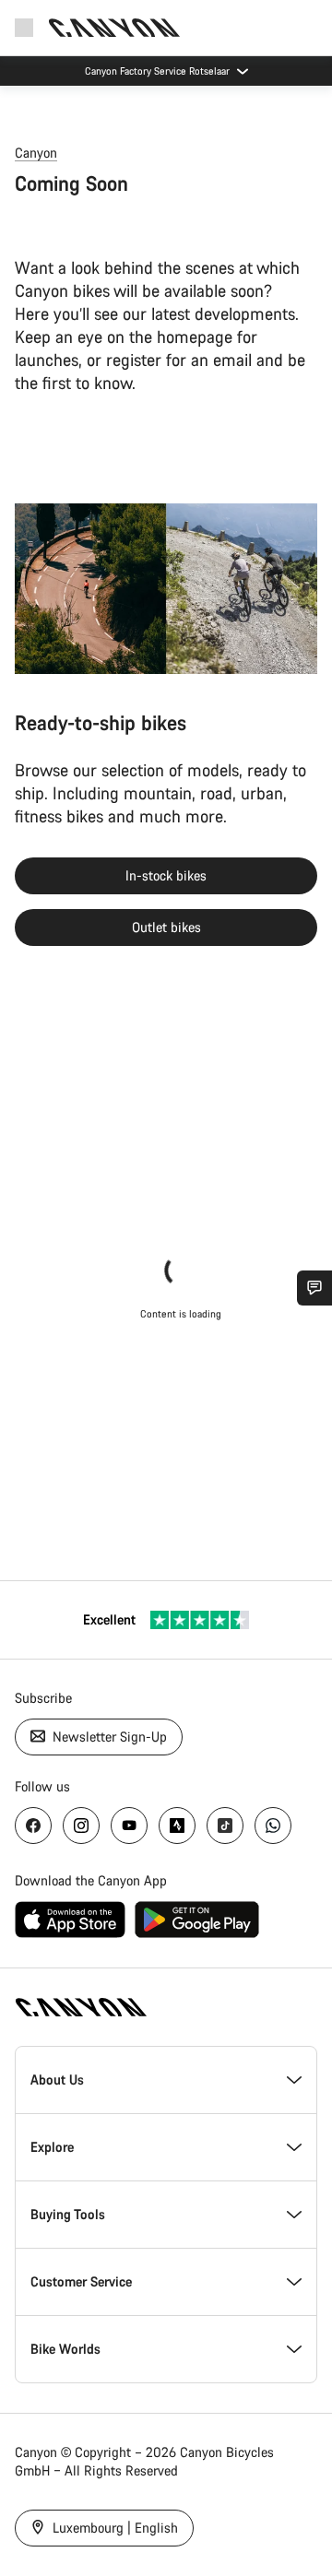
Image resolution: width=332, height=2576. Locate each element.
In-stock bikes (166, 875)
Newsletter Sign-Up (108, 1737)
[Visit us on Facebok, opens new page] (33, 1826)
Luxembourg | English (113, 2528)
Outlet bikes (166, 927)
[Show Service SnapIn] (314, 1288)
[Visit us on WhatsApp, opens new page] (273, 1826)
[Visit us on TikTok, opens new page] (225, 1826)
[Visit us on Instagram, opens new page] (81, 1826)
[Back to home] (114, 28)
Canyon (36, 153)
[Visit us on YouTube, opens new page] (129, 1826)
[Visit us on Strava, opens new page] (177, 1826)
